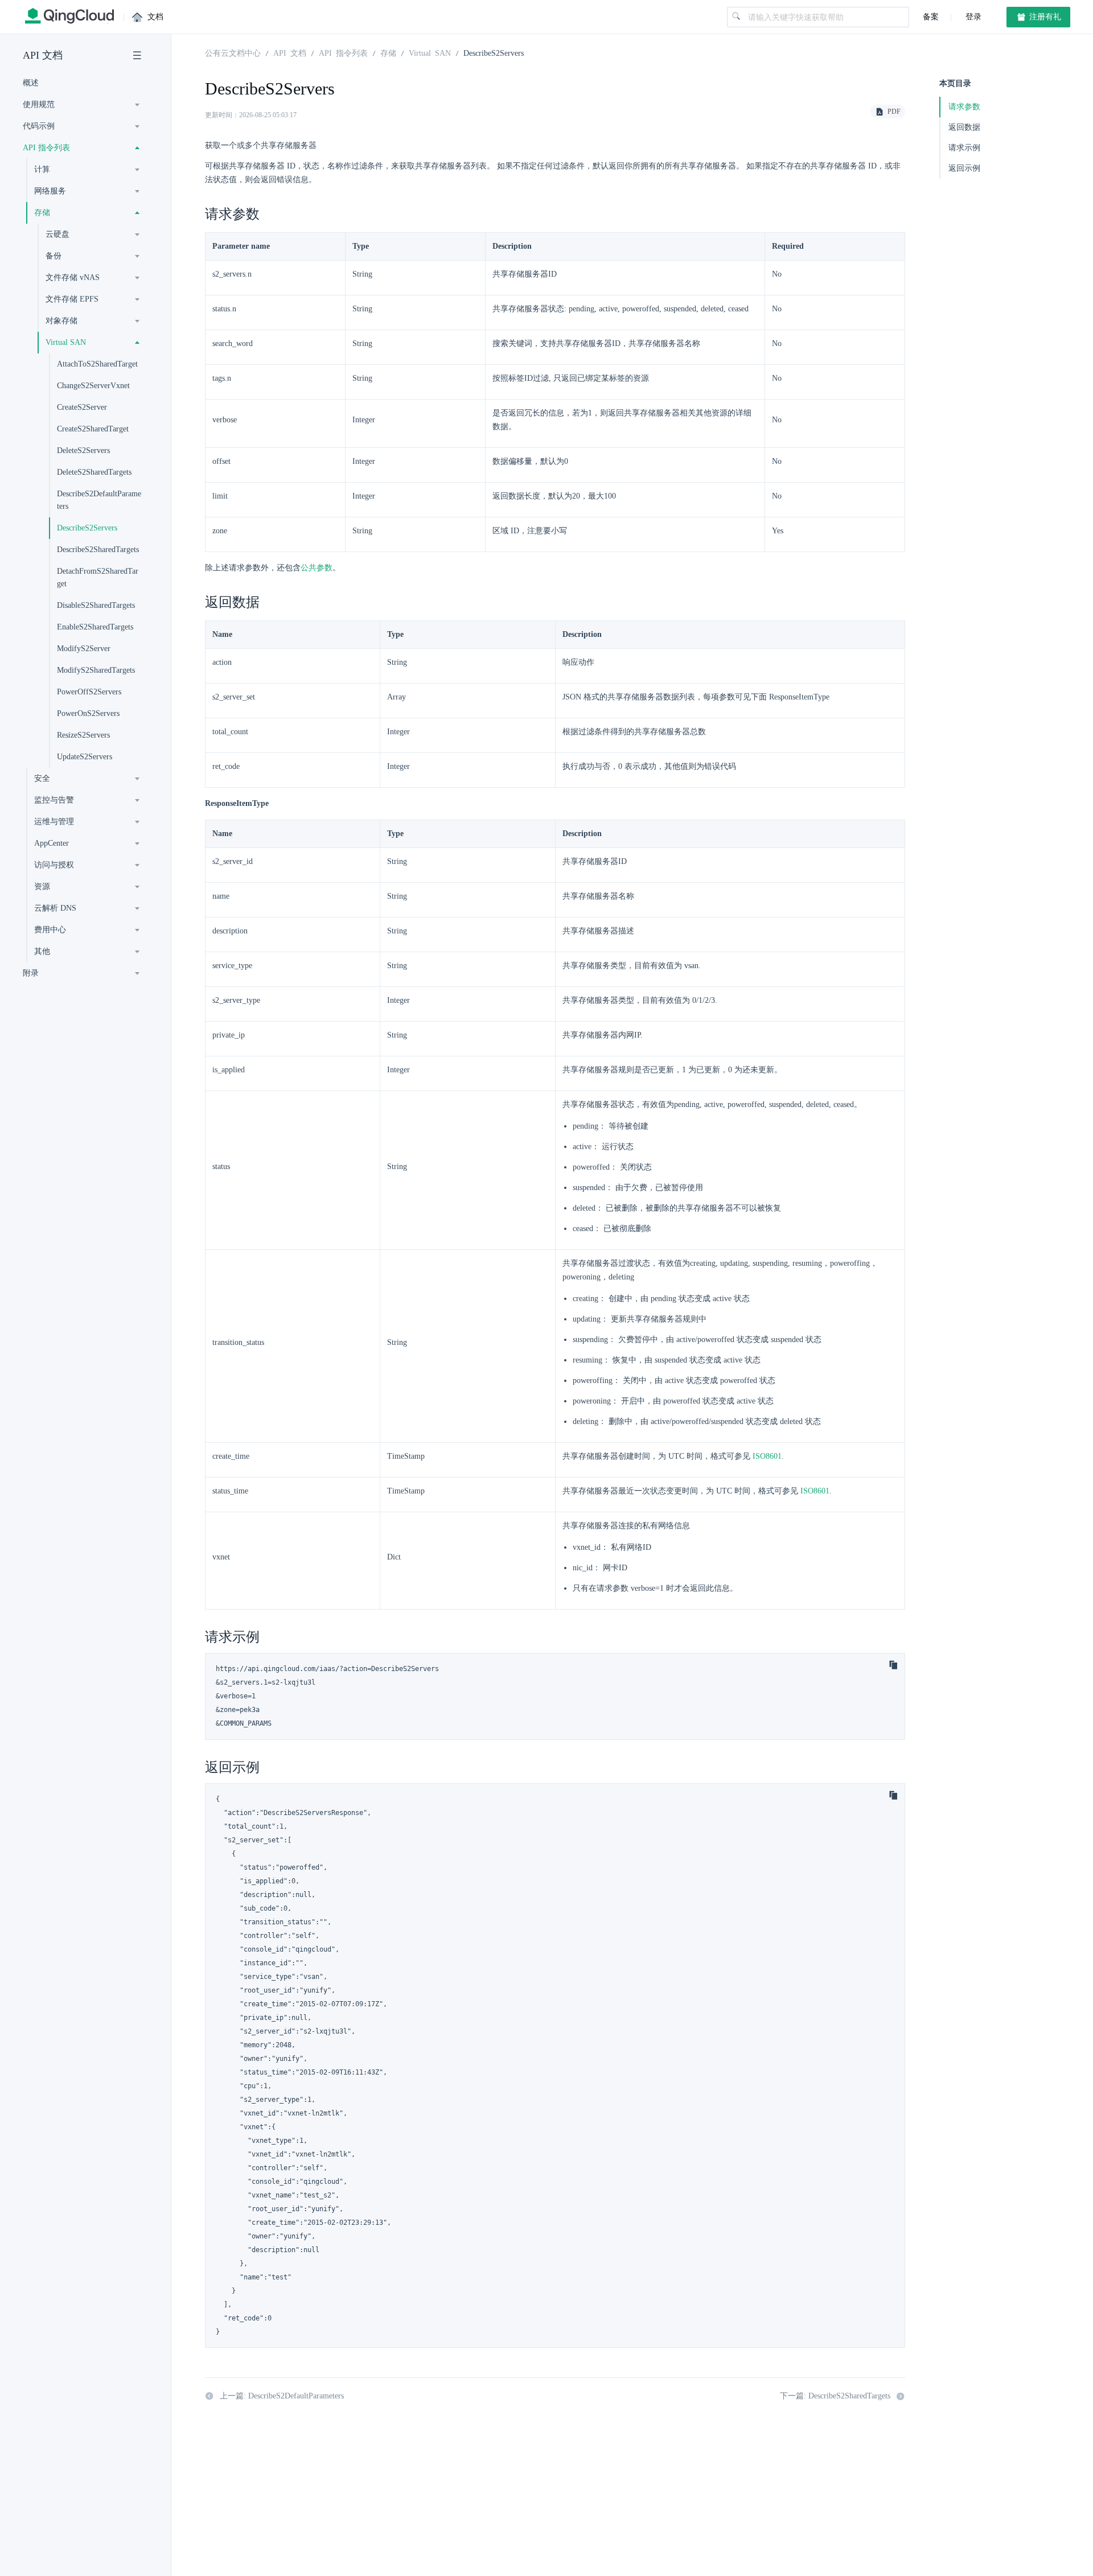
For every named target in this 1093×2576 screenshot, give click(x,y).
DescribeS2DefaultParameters (99, 500)
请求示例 (964, 148)
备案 (931, 17)
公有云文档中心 (233, 52)
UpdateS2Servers (85, 757)
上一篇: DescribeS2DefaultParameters (282, 2396)
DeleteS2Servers (83, 450)
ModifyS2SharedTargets (96, 670)
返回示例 (964, 168)
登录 (972, 17)
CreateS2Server (82, 407)
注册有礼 (1044, 17)
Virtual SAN (430, 52)
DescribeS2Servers (87, 528)
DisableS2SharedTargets (96, 605)
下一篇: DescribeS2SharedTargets (835, 2396)
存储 (388, 52)
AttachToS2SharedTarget (97, 364)
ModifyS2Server (84, 649)
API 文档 (43, 55)
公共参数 (317, 568)
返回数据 (964, 127)
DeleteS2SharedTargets (94, 472)
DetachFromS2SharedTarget (98, 577)
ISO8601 (767, 1456)
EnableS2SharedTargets (95, 627)
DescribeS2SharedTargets (98, 550)
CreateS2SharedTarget (93, 429)
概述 (31, 83)
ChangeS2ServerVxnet (93, 386)
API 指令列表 (343, 52)
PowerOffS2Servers (89, 692)
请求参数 (964, 107)
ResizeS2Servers (83, 735)
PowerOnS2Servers (88, 713)
